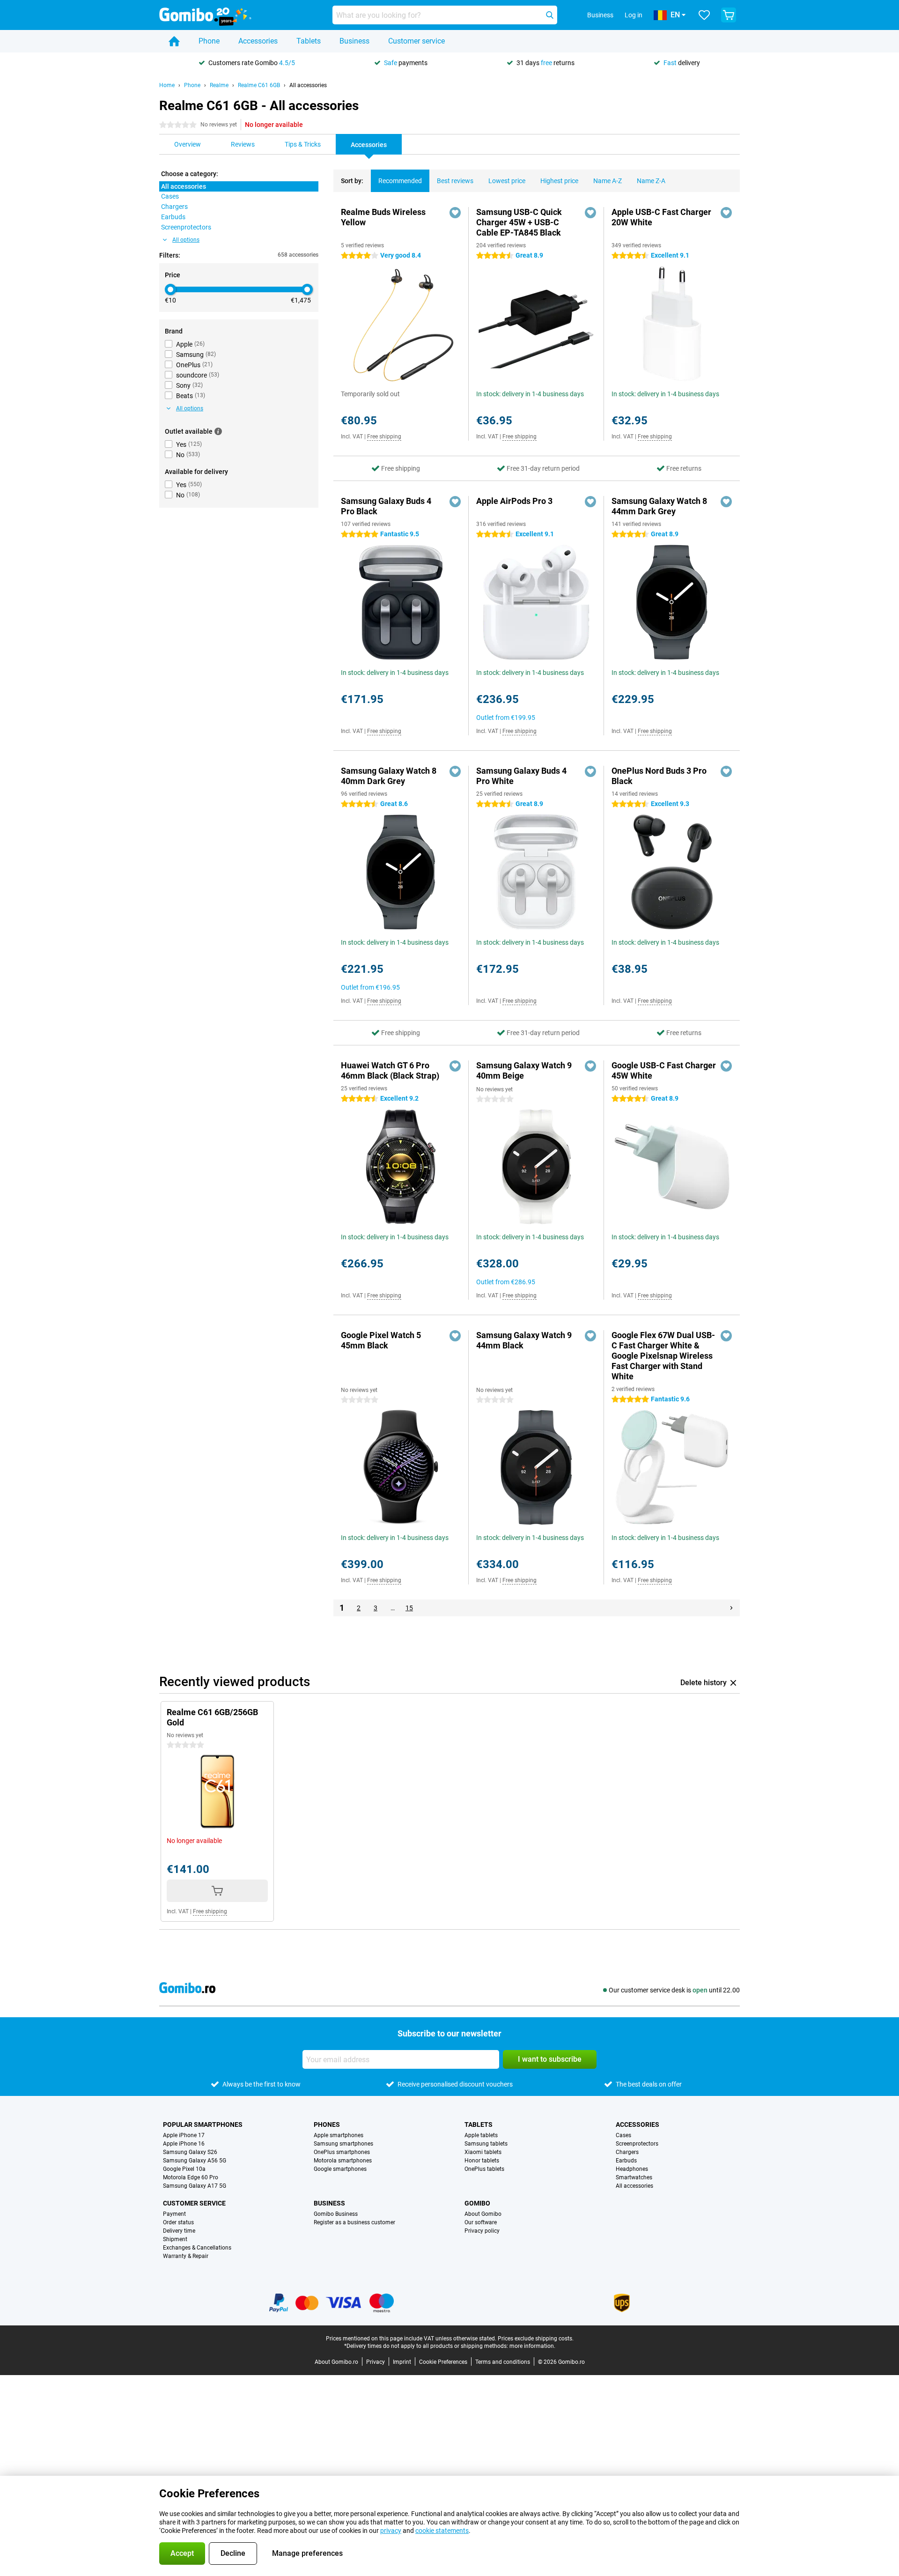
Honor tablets (482, 2161)
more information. (532, 2346)
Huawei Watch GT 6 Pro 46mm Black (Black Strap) (390, 1070)
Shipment (175, 2239)
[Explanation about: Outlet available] (218, 431)
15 (409, 1608)
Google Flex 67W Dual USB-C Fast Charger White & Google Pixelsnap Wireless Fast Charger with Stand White (663, 1356)
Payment (174, 2214)
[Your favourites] (704, 15)
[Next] (731, 1608)
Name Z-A (651, 181)
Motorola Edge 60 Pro (191, 2177)
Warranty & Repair (186, 2256)
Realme (219, 85)
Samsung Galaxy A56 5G (195, 2161)
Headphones (632, 2169)
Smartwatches (634, 2177)
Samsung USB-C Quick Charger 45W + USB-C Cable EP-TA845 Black (519, 222)
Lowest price (507, 181)
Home (167, 85)
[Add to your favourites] (455, 213)
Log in (634, 15)
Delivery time (179, 2231)
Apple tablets (481, 2135)
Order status (178, 2222)
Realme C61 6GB (259, 85)
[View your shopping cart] (729, 15)
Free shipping (384, 437)
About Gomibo (483, 2214)
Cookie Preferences (443, 2362)
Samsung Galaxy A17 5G (195, 2186)
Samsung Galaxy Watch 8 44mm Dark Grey (659, 506)
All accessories (308, 85)
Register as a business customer (354, 2222)
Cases (623, 2135)
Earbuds (626, 2161)
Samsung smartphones (343, 2144)
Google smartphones (340, 2169)
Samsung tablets (486, 2144)
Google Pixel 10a (184, 2169)
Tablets (309, 41)
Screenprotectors (637, 2144)
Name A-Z (608, 181)
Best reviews (455, 181)
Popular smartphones (203, 2124)
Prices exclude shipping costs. (536, 2339)
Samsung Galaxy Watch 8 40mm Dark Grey (389, 776)
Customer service (416, 41)
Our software (481, 2222)
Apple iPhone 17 (184, 2135)
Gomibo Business (336, 2214)
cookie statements (442, 2531)
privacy (391, 2531)
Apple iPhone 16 (184, 2144)
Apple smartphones (339, 2135)
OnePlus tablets (484, 2169)
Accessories (258, 41)
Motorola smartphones (343, 2161)
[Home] (174, 41)
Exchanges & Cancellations (197, 2248)
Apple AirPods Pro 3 (514, 501)
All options (186, 240)
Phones (327, 2124)
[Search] (550, 15)
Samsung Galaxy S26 (190, 2152)
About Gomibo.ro (336, 2362)
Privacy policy (482, 2231)
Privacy (376, 2362)
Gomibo (477, 2203)
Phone (209, 41)
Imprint (402, 2362)
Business (354, 41)
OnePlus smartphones (342, 2152)
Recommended (400, 181)
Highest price (559, 181)
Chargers (627, 2152)
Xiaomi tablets (483, 2152)
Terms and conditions (503, 2362)
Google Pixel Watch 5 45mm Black (381, 1340)
